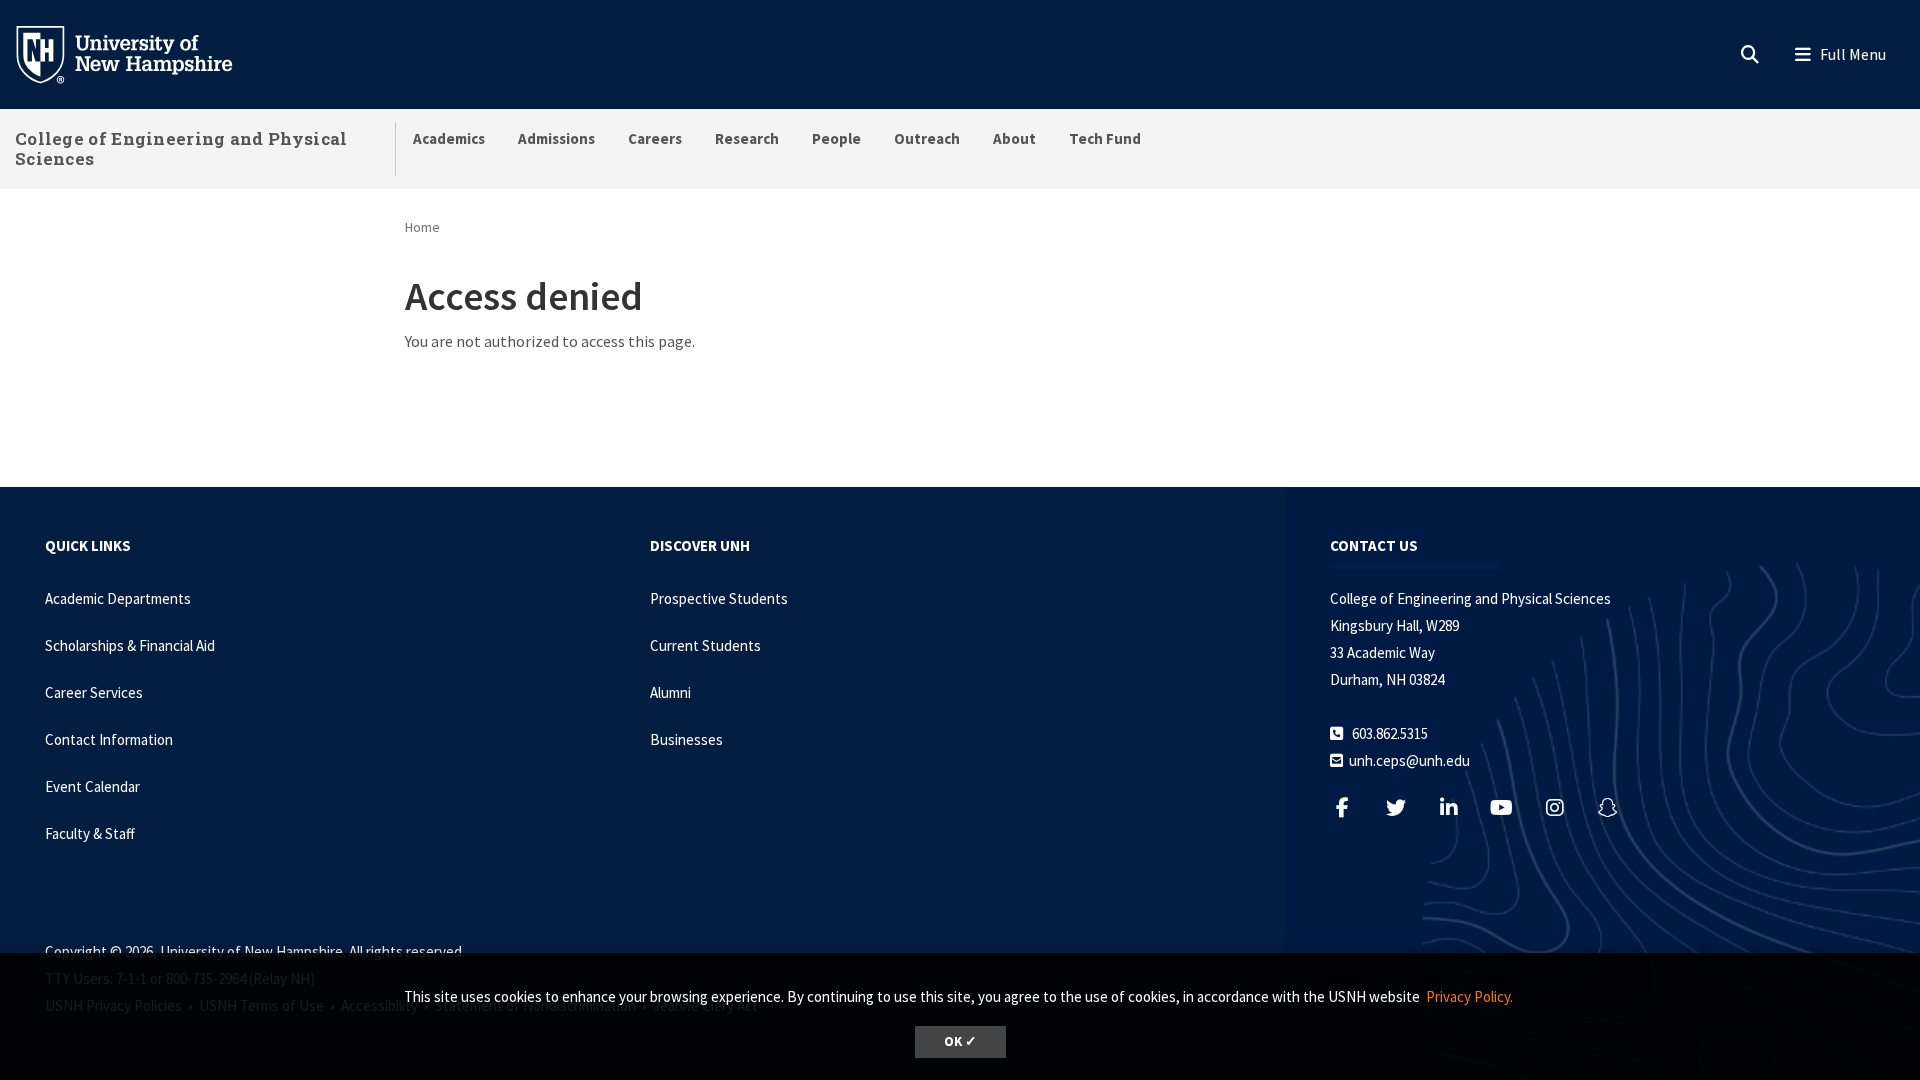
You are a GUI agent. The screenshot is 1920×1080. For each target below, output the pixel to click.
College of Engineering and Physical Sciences (181, 148)
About (1014, 138)
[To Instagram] (1564, 807)
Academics (449, 138)
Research (747, 138)
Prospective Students (719, 598)
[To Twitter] (1405, 807)
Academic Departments (118, 598)
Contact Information (109, 739)
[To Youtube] (1511, 807)
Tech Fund (1105, 138)
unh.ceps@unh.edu (1409, 760)
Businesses (686, 739)
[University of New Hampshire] (140, 53)
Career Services (94, 692)
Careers (655, 138)
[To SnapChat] (1617, 807)
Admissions (556, 138)
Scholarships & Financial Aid (130, 645)
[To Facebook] (1352, 807)
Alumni (670, 692)
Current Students (705, 645)
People (836, 138)
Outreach (927, 138)
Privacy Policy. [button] (1469, 996)
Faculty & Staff (90, 833)
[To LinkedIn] (1458, 807)
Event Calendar (92, 786)
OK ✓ (960, 1041)
